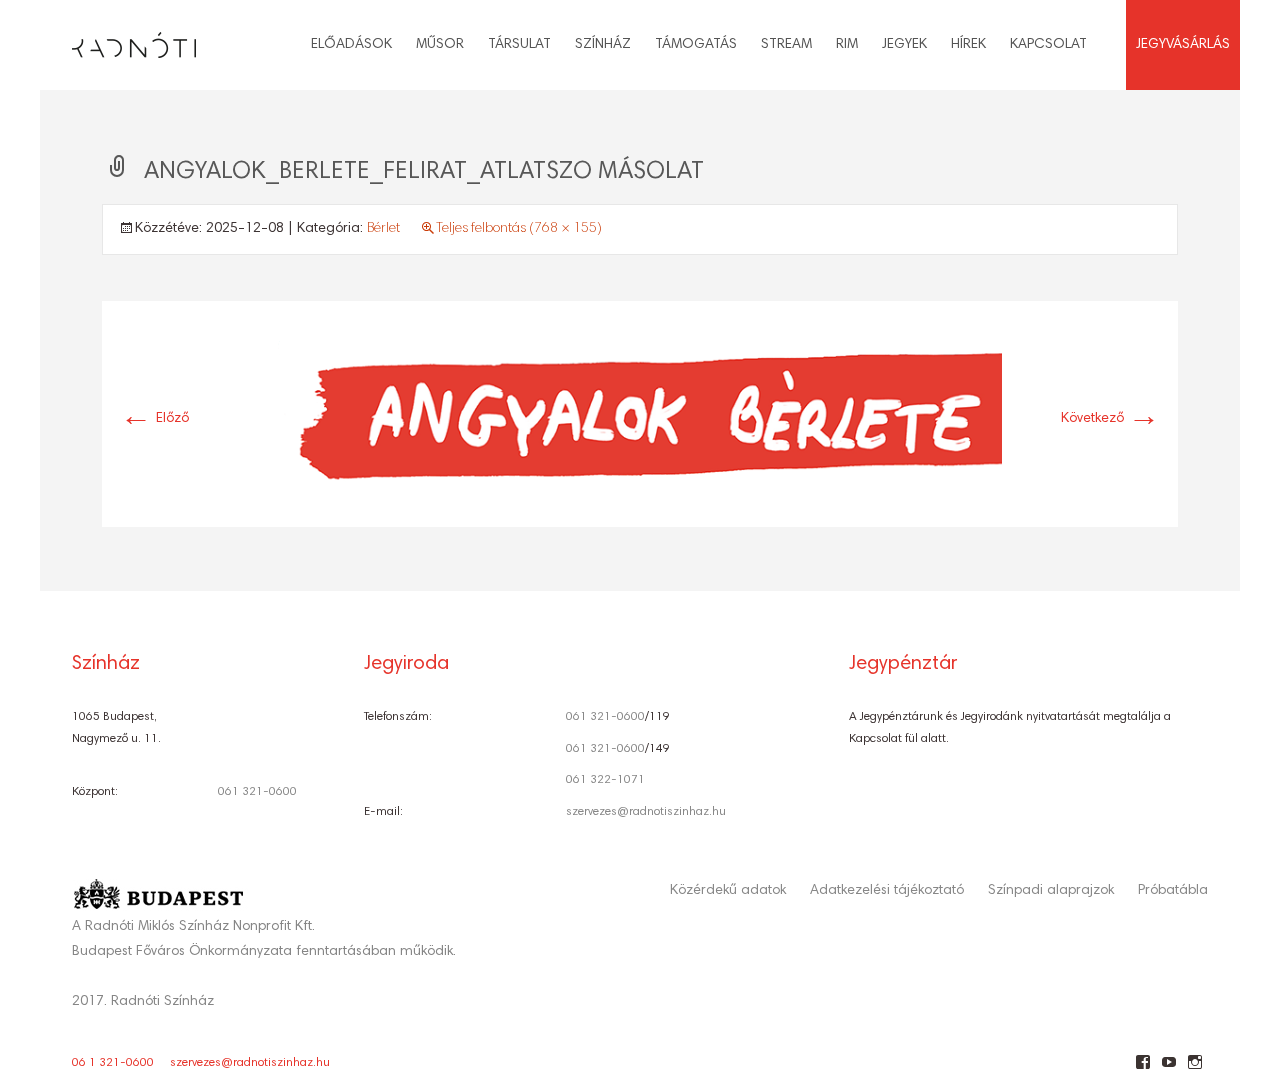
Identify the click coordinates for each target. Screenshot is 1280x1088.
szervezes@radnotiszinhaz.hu (646, 812)
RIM (847, 45)
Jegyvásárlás (1183, 45)
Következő (1110, 419)
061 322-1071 (605, 780)
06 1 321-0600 (113, 1063)
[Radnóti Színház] (118, 40)
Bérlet (383, 229)
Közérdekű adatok (728, 891)
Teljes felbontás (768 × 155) (519, 229)
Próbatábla (1173, 891)
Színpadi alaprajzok (1051, 891)
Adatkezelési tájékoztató (887, 891)
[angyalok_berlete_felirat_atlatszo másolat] (640, 415)
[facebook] (1142, 1070)
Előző (154, 419)
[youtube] (1168, 1070)
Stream (786, 45)
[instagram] (1194, 1070)
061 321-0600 (257, 792)
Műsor (440, 45)
